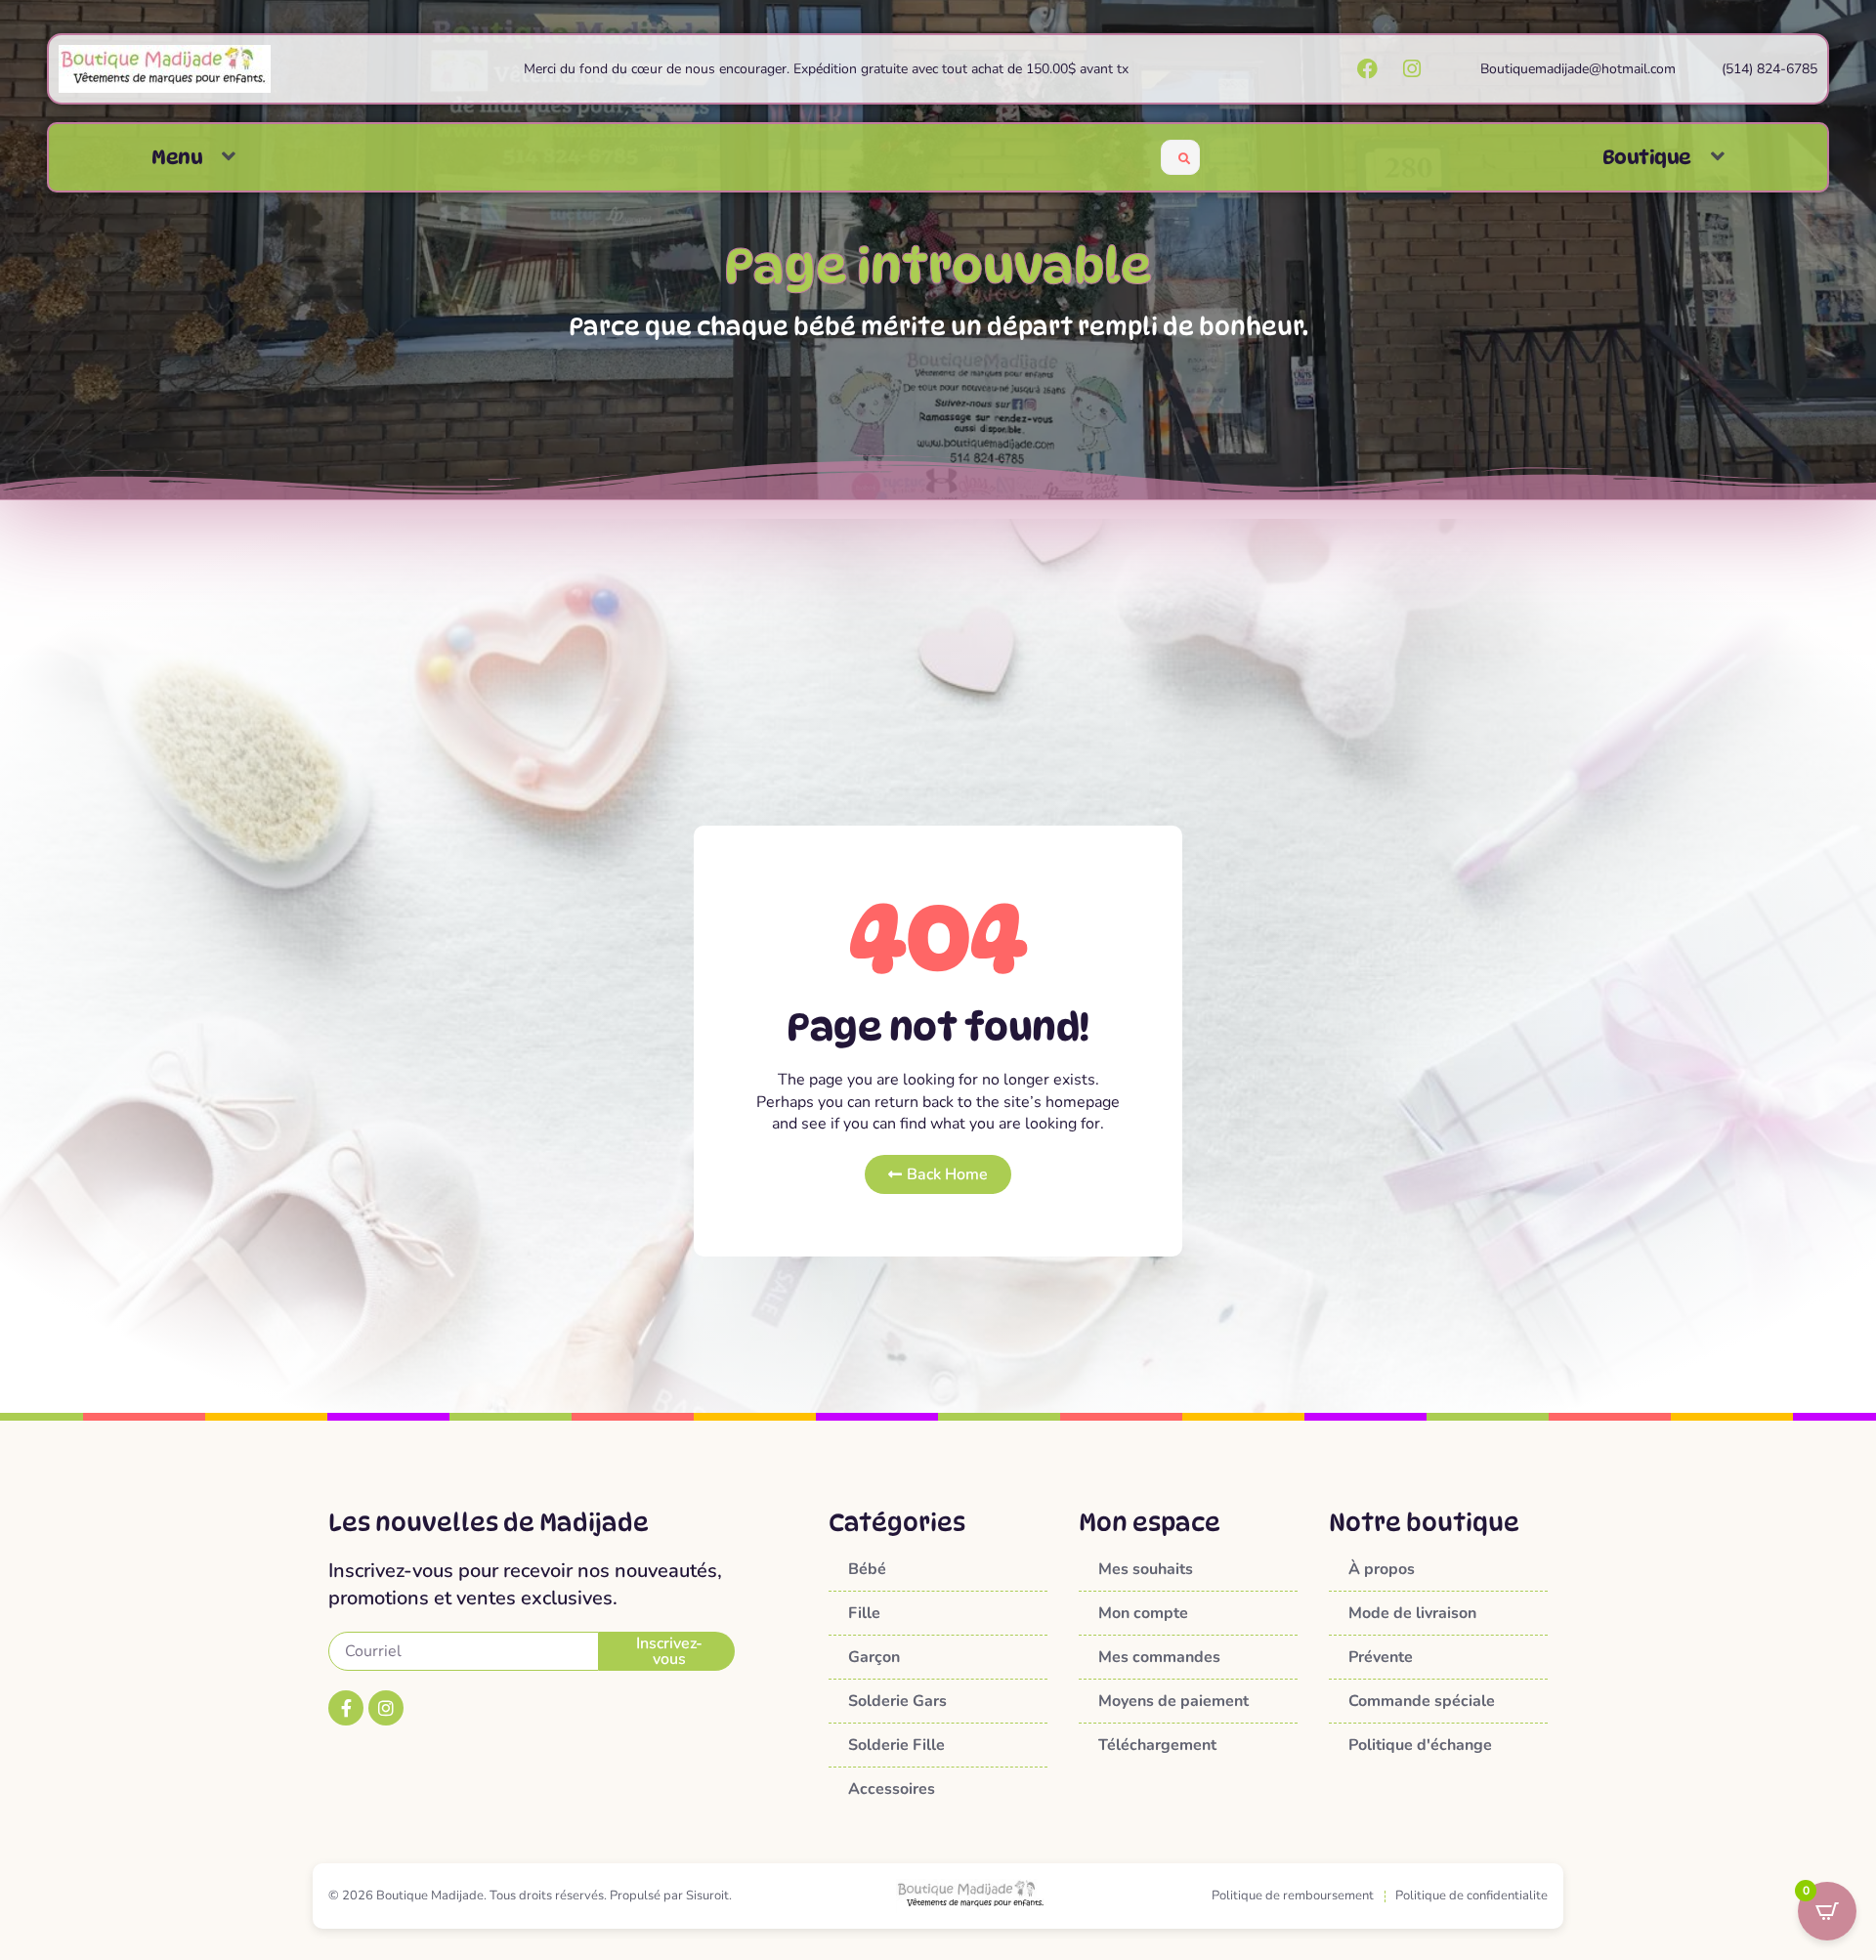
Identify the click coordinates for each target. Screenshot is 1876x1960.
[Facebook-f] (346, 1708)
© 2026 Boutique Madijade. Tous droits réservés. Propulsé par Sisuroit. (530, 1896)
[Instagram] (386, 1708)
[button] (229, 157)
